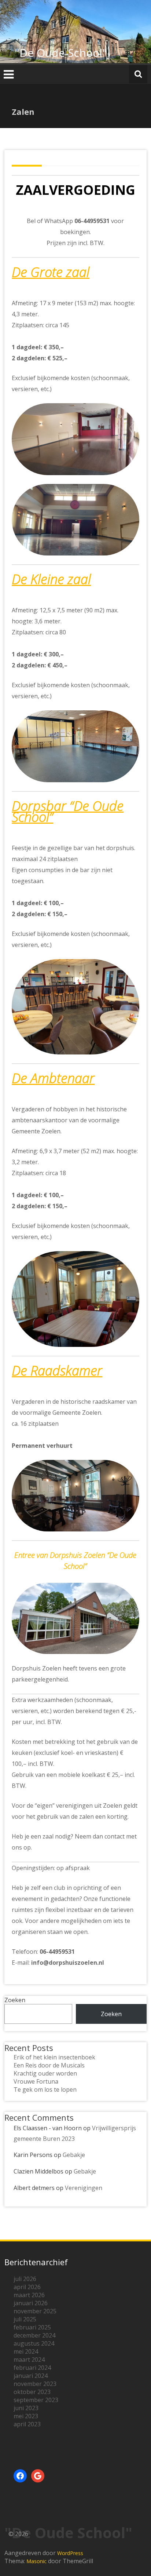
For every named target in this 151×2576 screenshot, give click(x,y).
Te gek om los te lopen (45, 2089)
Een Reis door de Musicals (49, 2065)
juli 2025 (25, 2319)
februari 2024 (32, 2368)
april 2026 (27, 2287)
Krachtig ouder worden (45, 2073)
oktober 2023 (32, 2392)
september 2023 (36, 2400)
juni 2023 (26, 2408)
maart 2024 (29, 2360)
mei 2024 (26, 2351)
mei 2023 (26, 2416)
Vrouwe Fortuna (36, 2081)
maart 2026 (29, 2295)
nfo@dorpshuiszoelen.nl (69, 1963)
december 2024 (34, 2335)
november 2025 (35, 2311)
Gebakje (74, 2155)
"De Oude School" (61, 53)
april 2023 (27, 2424)
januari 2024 (31, 2376)
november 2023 (35, 2384)
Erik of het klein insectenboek (54, 2057)
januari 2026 (31, 2303)
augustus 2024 (34, 2343)
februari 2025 (32, 2327)
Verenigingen (84, 2188)
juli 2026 (25, 2279)
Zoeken (15, 2000)
